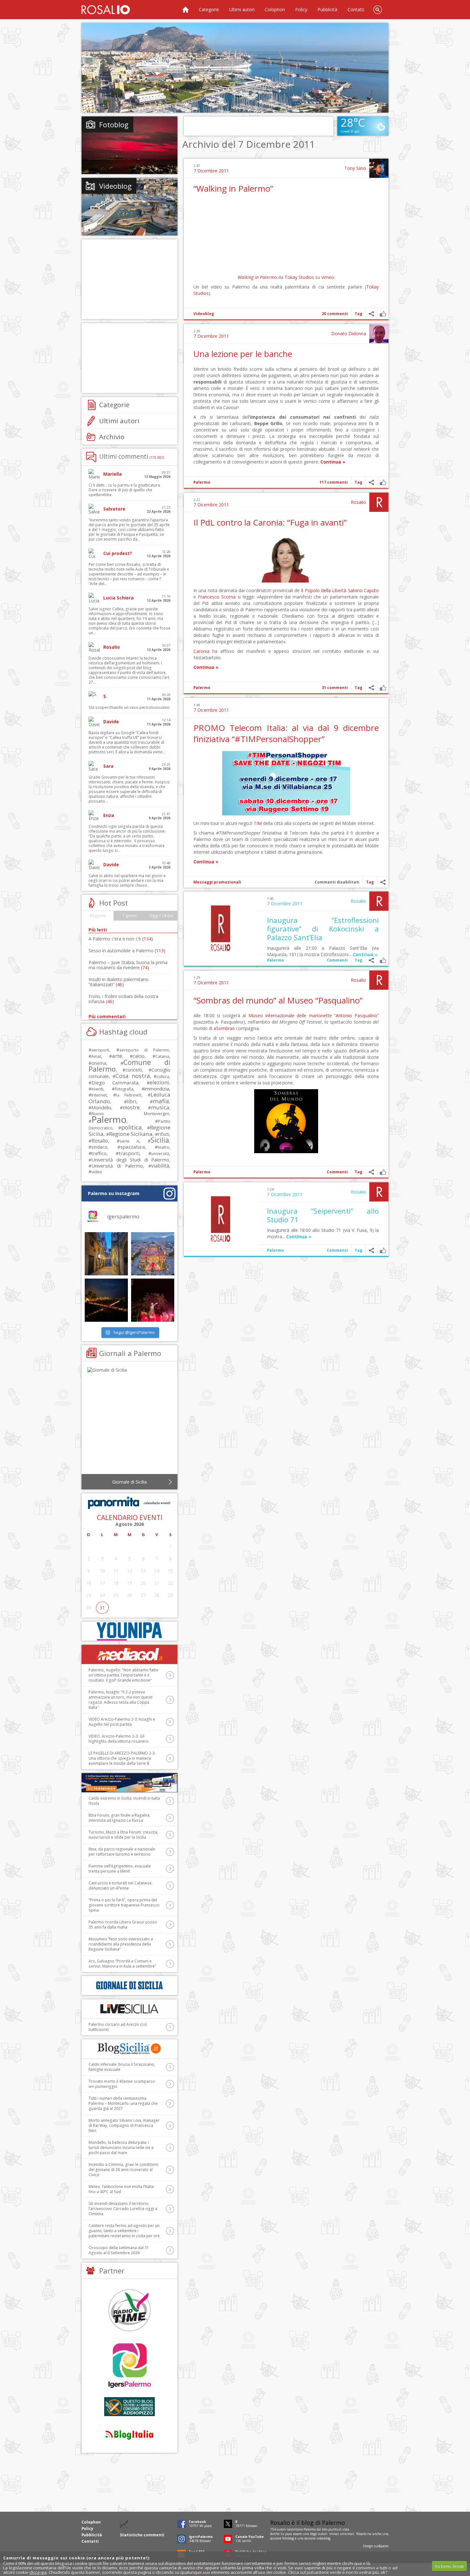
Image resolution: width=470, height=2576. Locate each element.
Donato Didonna (349, 333)
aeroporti (100, 1050)
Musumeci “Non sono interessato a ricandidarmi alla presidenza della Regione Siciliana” (121, 1944)
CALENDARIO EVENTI (130, 1518)
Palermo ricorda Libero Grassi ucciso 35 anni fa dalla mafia (123, 1925)
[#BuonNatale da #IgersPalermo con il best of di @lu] (153, 1254)
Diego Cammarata (115, 1082)
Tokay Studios (299, 277)
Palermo (202, 482)
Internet (99, 1095)
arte (117, 1056)
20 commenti (335, 314)
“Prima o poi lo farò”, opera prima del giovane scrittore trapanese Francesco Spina (124, 1905)
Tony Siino (355, 168)
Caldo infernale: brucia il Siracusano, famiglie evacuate (122, 2067)
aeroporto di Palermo (144, 1050)
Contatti (356, 9)
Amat (96, 1056)
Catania (162, 1056)
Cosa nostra (133, 1076)
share (371, 314)
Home (185, 10)
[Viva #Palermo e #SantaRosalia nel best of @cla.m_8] (153, 1300)
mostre (131, 1107)
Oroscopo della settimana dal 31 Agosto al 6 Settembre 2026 (119, 2250)
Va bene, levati (449, 2566)
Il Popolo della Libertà (324, 590)
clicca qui (38, 2572)
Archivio (112, 437)
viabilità (160, 1166)
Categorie (209, 9)
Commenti (337, 960)
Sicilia (160, 1140)
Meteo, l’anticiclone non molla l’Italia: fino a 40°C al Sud (121, 2189)
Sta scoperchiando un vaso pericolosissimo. (129, 707)
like (383, 314)
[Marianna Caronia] (286, 581)
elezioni (159, 1082)
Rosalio (358, 502)
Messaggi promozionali (217, 882)
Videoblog (204, 314)
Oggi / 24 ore (161, 916)
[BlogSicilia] (129, 2049)
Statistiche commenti (142, 2535)
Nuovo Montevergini (130, 1114)
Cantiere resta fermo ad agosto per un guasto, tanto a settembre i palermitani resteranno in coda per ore (124, 2231)
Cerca (378, 10)
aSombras (224, 1028)
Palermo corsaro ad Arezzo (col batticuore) (118, 2027)
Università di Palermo (117, 1166)
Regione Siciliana (131, 1134)
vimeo (328, 277)
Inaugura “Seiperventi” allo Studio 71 (323, 1215)
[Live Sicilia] (129, 2009)
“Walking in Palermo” (233, 188)
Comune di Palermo (129, 1066)
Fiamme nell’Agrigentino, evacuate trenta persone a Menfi (120, 1869)
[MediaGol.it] (129, 1654)
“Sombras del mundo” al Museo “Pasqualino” (278, 1000)
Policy (301, 9)
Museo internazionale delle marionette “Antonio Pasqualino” (314, 1015)
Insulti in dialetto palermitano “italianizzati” (119, 982)
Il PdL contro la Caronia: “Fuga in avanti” (270, 522)
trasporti (129, 1153)
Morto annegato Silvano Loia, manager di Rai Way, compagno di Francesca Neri (124, 2125)
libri (132, 1101)
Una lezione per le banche (243, 354)
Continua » (333, 462)
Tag (358, 314)
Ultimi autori (242, 9)
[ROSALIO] (106, 10)
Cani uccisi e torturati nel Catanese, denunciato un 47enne (121, 1886)
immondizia (157, 1089)
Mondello (101, 1108)
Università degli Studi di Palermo (130, 1160)
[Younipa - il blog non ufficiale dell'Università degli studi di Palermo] (129, 1631)
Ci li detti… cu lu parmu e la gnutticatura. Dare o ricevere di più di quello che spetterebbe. (125, 490)
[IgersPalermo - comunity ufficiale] (129, 2366)
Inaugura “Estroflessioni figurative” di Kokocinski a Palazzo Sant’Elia (323, 929)
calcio (139, 1056)
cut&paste (381, 2546)
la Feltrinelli (129, 1095)
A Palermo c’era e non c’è (121, 939)
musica (160, 1107)
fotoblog (288, 2538)
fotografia (124, 1089)
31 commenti (335, 688)
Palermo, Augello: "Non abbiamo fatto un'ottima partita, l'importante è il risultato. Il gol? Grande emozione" (123, 1675)
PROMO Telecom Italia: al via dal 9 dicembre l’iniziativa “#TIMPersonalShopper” (286, 733)
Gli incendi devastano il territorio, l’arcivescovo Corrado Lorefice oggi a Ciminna (123, 2209)
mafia (161, 1101)
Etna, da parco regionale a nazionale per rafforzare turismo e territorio (122, 1852)
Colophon (275, 9)
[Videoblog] (129, 207)
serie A (129, 1141)
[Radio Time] (129, 2310)
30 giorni (97, 916)
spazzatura (133, 1147)
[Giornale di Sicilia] (129, 1422)
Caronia (201, 651)
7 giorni (129, 916)
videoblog (323, 2538)
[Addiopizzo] (129, 2407)
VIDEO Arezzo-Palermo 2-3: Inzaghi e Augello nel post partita (122, 1722)
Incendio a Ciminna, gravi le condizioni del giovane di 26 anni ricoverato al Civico (123, 2170)
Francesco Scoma (217, 597)
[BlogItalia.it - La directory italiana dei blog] (129, 2434)
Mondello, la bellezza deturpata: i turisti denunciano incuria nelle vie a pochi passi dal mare (121, 2148)
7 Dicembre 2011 (211, 171)
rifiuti (164, 1134)
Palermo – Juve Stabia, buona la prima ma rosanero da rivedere (128, 965)
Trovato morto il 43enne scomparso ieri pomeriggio (122, 2084)
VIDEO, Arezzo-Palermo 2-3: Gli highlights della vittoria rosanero (119, 1739)
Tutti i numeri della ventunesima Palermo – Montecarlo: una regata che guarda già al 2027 (123, 2103)
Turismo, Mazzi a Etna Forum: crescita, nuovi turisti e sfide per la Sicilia (123, 1835)
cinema (99, 1063)
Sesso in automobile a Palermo (127, 951)
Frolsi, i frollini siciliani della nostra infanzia (123, 999)
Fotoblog (114, 124)
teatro (163, 1147)
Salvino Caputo (363, 590)
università (160, 1154)
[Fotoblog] (129, 145)
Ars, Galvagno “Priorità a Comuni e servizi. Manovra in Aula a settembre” (122, 1964)
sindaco (99, 1147)
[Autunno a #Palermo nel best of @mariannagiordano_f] (106, 1300)
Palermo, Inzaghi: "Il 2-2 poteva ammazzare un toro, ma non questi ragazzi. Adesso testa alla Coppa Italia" (121, 1700)
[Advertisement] (235, 68)
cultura (163, 1077)
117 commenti (334, 482)
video (97, 1172)
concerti (134, 1070)
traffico (99, 1153)
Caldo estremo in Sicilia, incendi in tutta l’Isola (124, 1801)
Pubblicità (327, 9)
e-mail (349, 2534)
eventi (97, 1089)
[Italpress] (129, 1783)
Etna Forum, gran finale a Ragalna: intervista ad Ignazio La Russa (119, 1818)
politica (131, 1127)
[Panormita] (129, 1503)
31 (102, 1608)
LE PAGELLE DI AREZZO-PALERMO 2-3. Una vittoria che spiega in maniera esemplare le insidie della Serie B (122, 1758)
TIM (258, 823)
